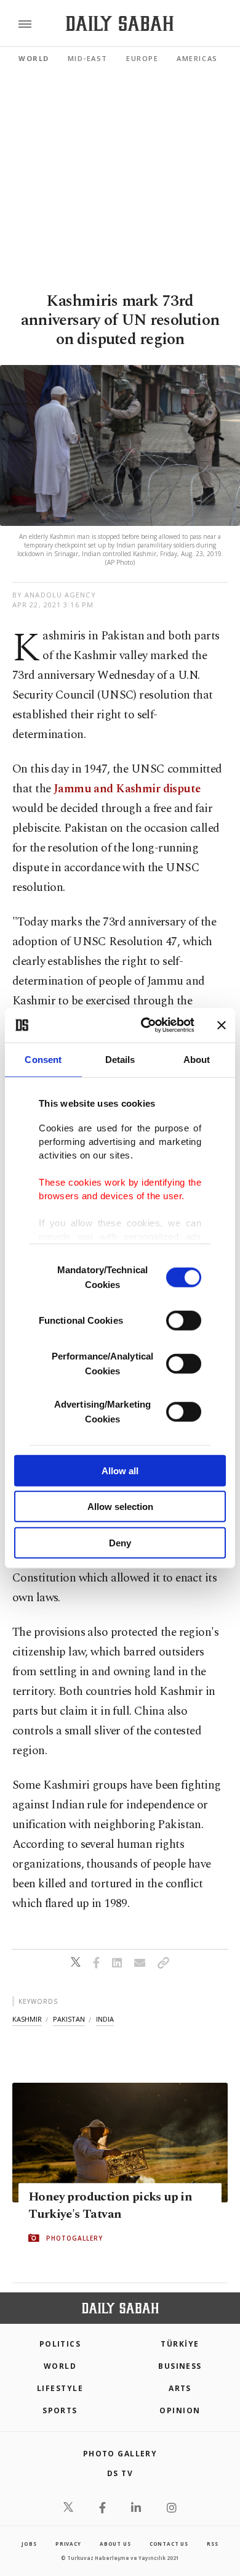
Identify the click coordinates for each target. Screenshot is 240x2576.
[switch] (184, 1320)
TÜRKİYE (180, 2344)
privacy (68, 2544)
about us (115, 2544)
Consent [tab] (43, 1059)
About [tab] (197, 1059)
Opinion (180, 2410)
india (105, 2019)
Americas (197, 58)
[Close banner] (222, 1025)
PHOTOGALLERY (74, 2238)
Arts (180, 2388)
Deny (120, 1542)
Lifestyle (60, 2388)
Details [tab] (120, 1059)
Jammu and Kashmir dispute (127, 789)
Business (180, 2366)
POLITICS (60, 2344)
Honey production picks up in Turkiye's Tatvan (110, 2205)
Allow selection (120, 1507)
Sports (60, 2410)
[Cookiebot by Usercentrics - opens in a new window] (146, 1025)
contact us (169, 2544)
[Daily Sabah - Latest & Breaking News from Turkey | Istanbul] (120, 24)
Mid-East (88, 58)
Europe (142, 58)
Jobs (29, 2544)
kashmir (27, 2019)
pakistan (69, 2019)
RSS (212, 2544)
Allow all (120, 1470)
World (34, 58)
